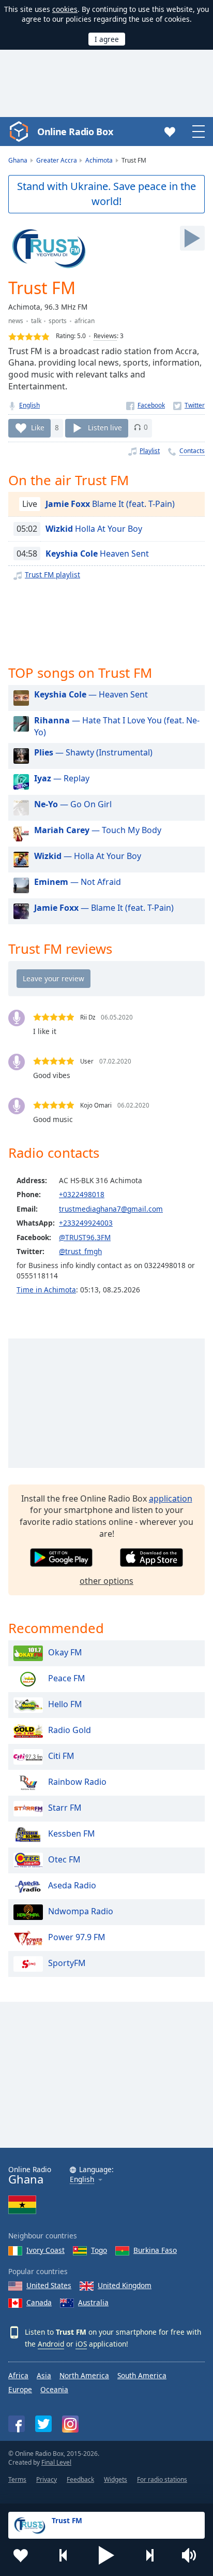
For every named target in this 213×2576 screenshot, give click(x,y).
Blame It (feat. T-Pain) (110, 504)
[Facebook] (146, 405)
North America (84, 2375)
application (171, 1498)
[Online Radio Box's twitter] (43, 2424)
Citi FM (61, 1756)
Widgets (116, 2479)
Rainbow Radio (77, 1782)
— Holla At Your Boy (88, 856)
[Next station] (149, 2555)
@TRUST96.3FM (85, 1237)
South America (142, 2375)
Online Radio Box (75, 132)
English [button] (82, 2180)
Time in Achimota (46, 1290)
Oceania (54, 2389)
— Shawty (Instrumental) (93, 752)
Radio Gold (70, 1730)
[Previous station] (64, 2555)
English (29, 405)
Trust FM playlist (52, 574)
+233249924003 (86, 1223)
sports (58, 321)
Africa (18, 2375)
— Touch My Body (98, 830)
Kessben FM (72, 1833)
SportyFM (67, 1963)
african (85, 321)
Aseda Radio (72, 1885)
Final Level (56, 2462)
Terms (17, 2479)
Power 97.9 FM (77, 1937)
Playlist (150, 451)
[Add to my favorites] (21, 2555)
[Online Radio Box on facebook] (17, 2424)
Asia (44, 2375)
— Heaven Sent (91, 694)
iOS (81, 2344)
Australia (93, 2302)
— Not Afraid (78, 882)
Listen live (105, 427)
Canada (39, 2302)
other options (106, 1581)
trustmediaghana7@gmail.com (111, 1209)
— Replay (62, 778)
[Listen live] (192, 238)
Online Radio (30, 2175)
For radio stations (162, 2479)
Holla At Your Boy (94, 529)
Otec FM (64, 1859)
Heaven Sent (97, 554)
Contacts (192, 451)
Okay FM (65, 1652)
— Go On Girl (73, 804)
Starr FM (65, 1808)
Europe (20, 2389)
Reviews (105, 336)
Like (38, 427)
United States (49, 2285)
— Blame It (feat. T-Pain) (104, 908)
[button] (106, 2555)
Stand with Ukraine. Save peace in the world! (106, 194)
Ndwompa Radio (81, 1911)
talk (36, 321)
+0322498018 (82, 1194)
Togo (99, 2250)
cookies (65, 9)
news (16, 321)
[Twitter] (189, 405)
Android (51, 2344)
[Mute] (192, 2555)
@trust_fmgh (80, 1251)
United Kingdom (125, 2285)
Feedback (80, 2479)
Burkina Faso (155, 2250)
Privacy (47, 2479)
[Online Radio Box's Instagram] (70, 2424)
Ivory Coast (45, 2250)
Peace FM (67, 1678)
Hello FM (65, 1704)
